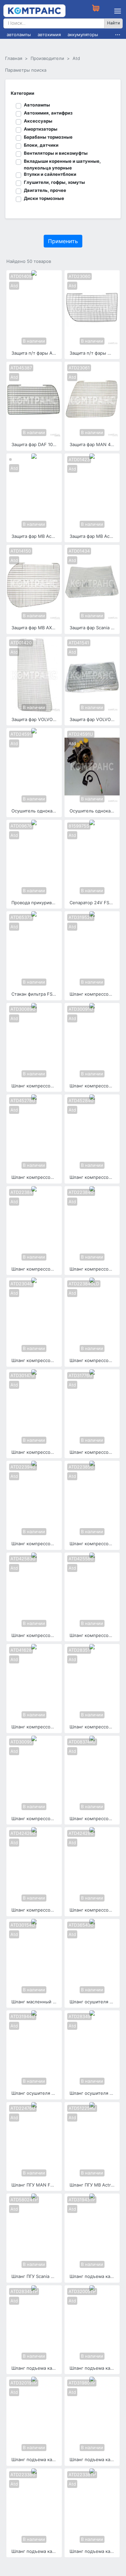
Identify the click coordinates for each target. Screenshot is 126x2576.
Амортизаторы (41, 129)
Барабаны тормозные (48, 137)
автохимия (49, 34)
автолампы (19, 34)
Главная (14, 58)
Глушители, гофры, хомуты (54, 182)
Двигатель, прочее (45, 190)
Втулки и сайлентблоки (50, 174)
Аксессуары (38, 121)
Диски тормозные (44, 198)
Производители (47, 58)
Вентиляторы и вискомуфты (56, 153)
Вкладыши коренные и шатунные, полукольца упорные (62, 164)
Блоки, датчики (41, 145)
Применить (63, 241)
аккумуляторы (83, 34)
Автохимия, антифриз (48, 113)
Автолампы (37, 105)
